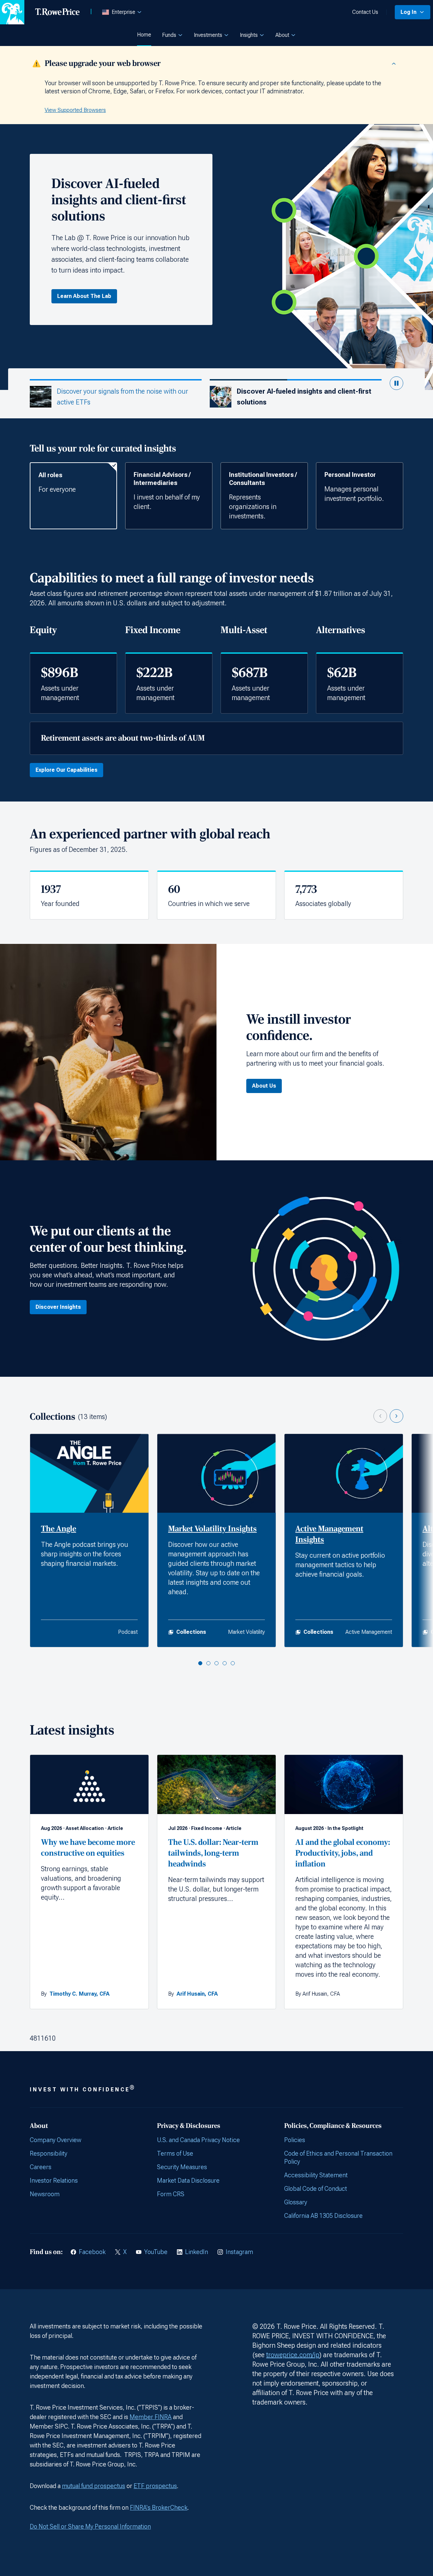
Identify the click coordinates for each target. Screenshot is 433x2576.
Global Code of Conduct (316, 2189)
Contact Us (365, 12)
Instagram (239, 2252)
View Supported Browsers (75, 110)
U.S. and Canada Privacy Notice (198, 2140)
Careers (41, 2167)
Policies (295, 2140)
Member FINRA (151, 2417)
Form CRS (171, 2194)
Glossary (296, 2202)
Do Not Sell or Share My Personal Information (90, 2526)
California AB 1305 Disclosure (323, 2216)
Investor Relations (54, 2180)
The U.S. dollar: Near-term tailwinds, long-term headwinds (213, 1853)
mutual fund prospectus (94, 2486)
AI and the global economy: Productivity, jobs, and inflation (343, 1853)
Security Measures (182, 2167)
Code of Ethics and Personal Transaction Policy (338, 2157)
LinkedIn (197, 2252)
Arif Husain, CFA (197, 1994)
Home (144, 35)
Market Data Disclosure (188, 2180)
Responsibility (49, 2153)
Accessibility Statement (316, 2175)
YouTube (156, 2252)
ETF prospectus (155, 2486)
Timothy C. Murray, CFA (79, 1994)
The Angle (59, 1529)
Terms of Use (175, 2153)
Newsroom (45, 2194)
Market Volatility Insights (212, 1529)
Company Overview (55, 2140)
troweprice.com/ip (293, 2355)
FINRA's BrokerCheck (159, 2508)
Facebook (92, 2252)
